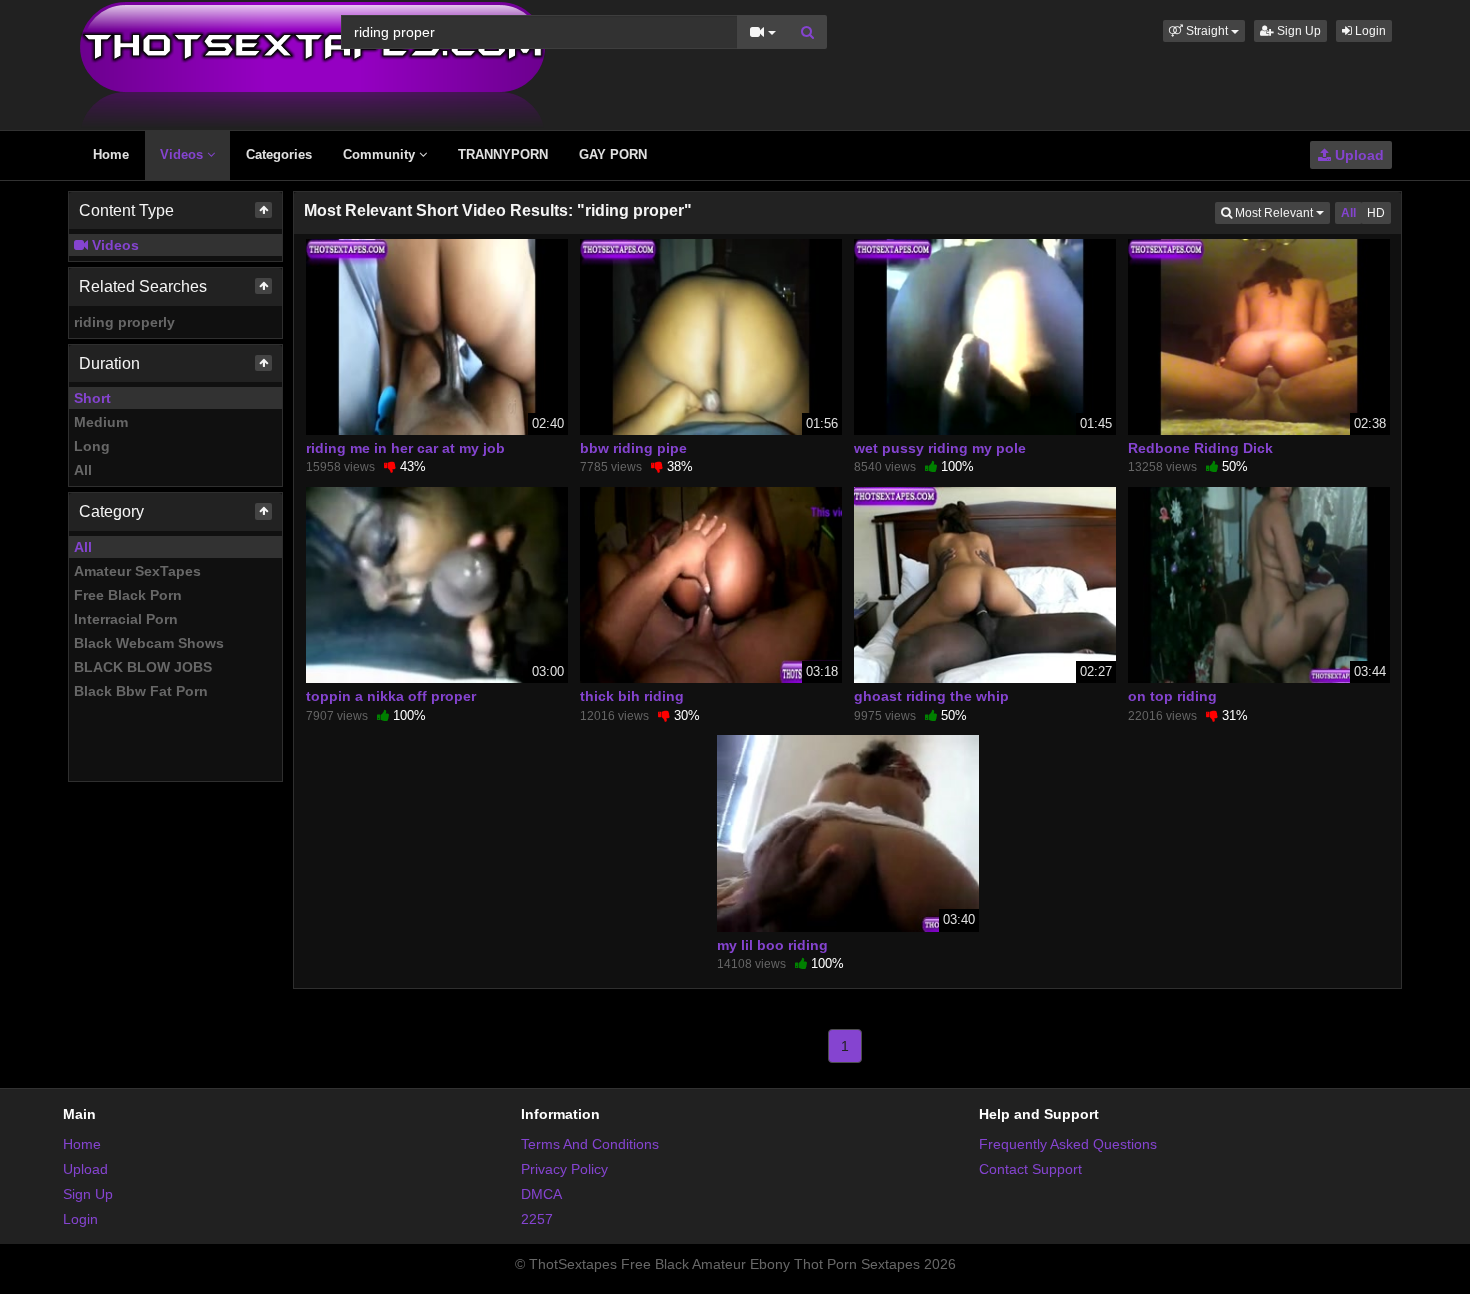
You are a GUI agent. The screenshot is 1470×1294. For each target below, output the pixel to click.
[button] (1204, 31)
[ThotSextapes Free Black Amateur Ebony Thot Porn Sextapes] (312, 64)
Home (111, 154)
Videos (183, 154)
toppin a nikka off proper (391, 696)
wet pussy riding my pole (940, 448)
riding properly (124, 322)
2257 (537, 1219)
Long (92, 446)
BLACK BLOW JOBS (143, 667)
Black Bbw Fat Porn (141, 691)
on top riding (1172, 696)
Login (1369, 31)
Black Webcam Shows (149, 643)
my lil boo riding (772, 945)
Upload (1357, 155)
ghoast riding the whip (931, 696)
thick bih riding (632, 696)
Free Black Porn (128, 595)
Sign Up (1297, 31)
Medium (101, 422)
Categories (279, 154)
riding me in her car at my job (405, 448)
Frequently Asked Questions (1068, 1144)
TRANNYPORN (503, 154)
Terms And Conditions (590, 1144)
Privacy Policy (564, 1169)
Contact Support (1030, 1169)
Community (381, 154)
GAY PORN (613, 154)
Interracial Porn (126, 619)
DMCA (541, 1194)
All (83, 470)
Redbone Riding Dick (1200, 448)
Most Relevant (1281, 212)
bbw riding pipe (633, 448)
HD (1376, 213)
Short (92, 398)
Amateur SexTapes (137, 571)
